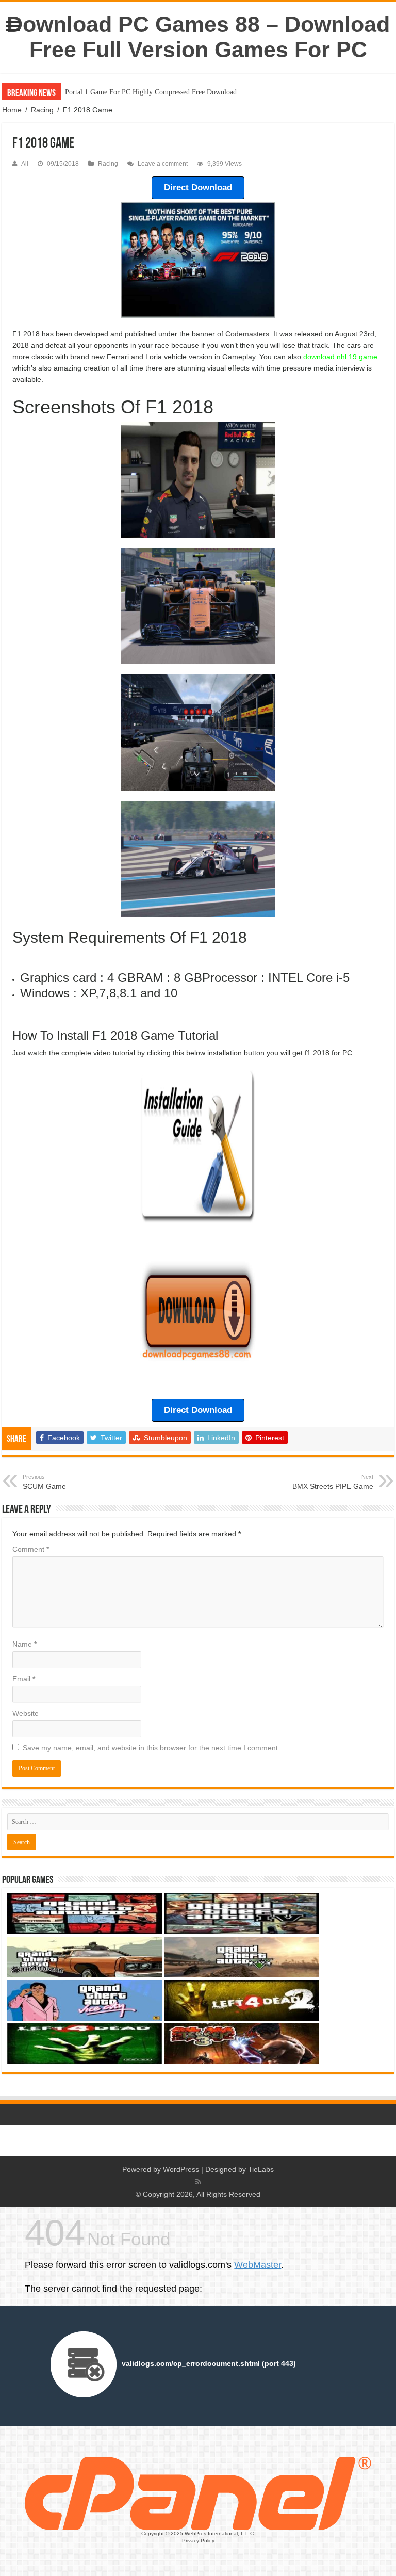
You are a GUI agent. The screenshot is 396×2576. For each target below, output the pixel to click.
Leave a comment (163, 164)
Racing (42, 110)
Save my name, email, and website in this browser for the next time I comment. (151, 1748)
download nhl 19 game (340, 357)
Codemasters (247, 334)
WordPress (181, 2169)
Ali (25, 164)
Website (26, 1713)
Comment (31, 1549)
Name (24, 1644)
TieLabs (261, 2169)
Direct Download (198, 188)
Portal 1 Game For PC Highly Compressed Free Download (151, 92)
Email (24, 1679)
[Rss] (198, 2182)
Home (12, 110)
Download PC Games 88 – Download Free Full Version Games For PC (198, 37)
